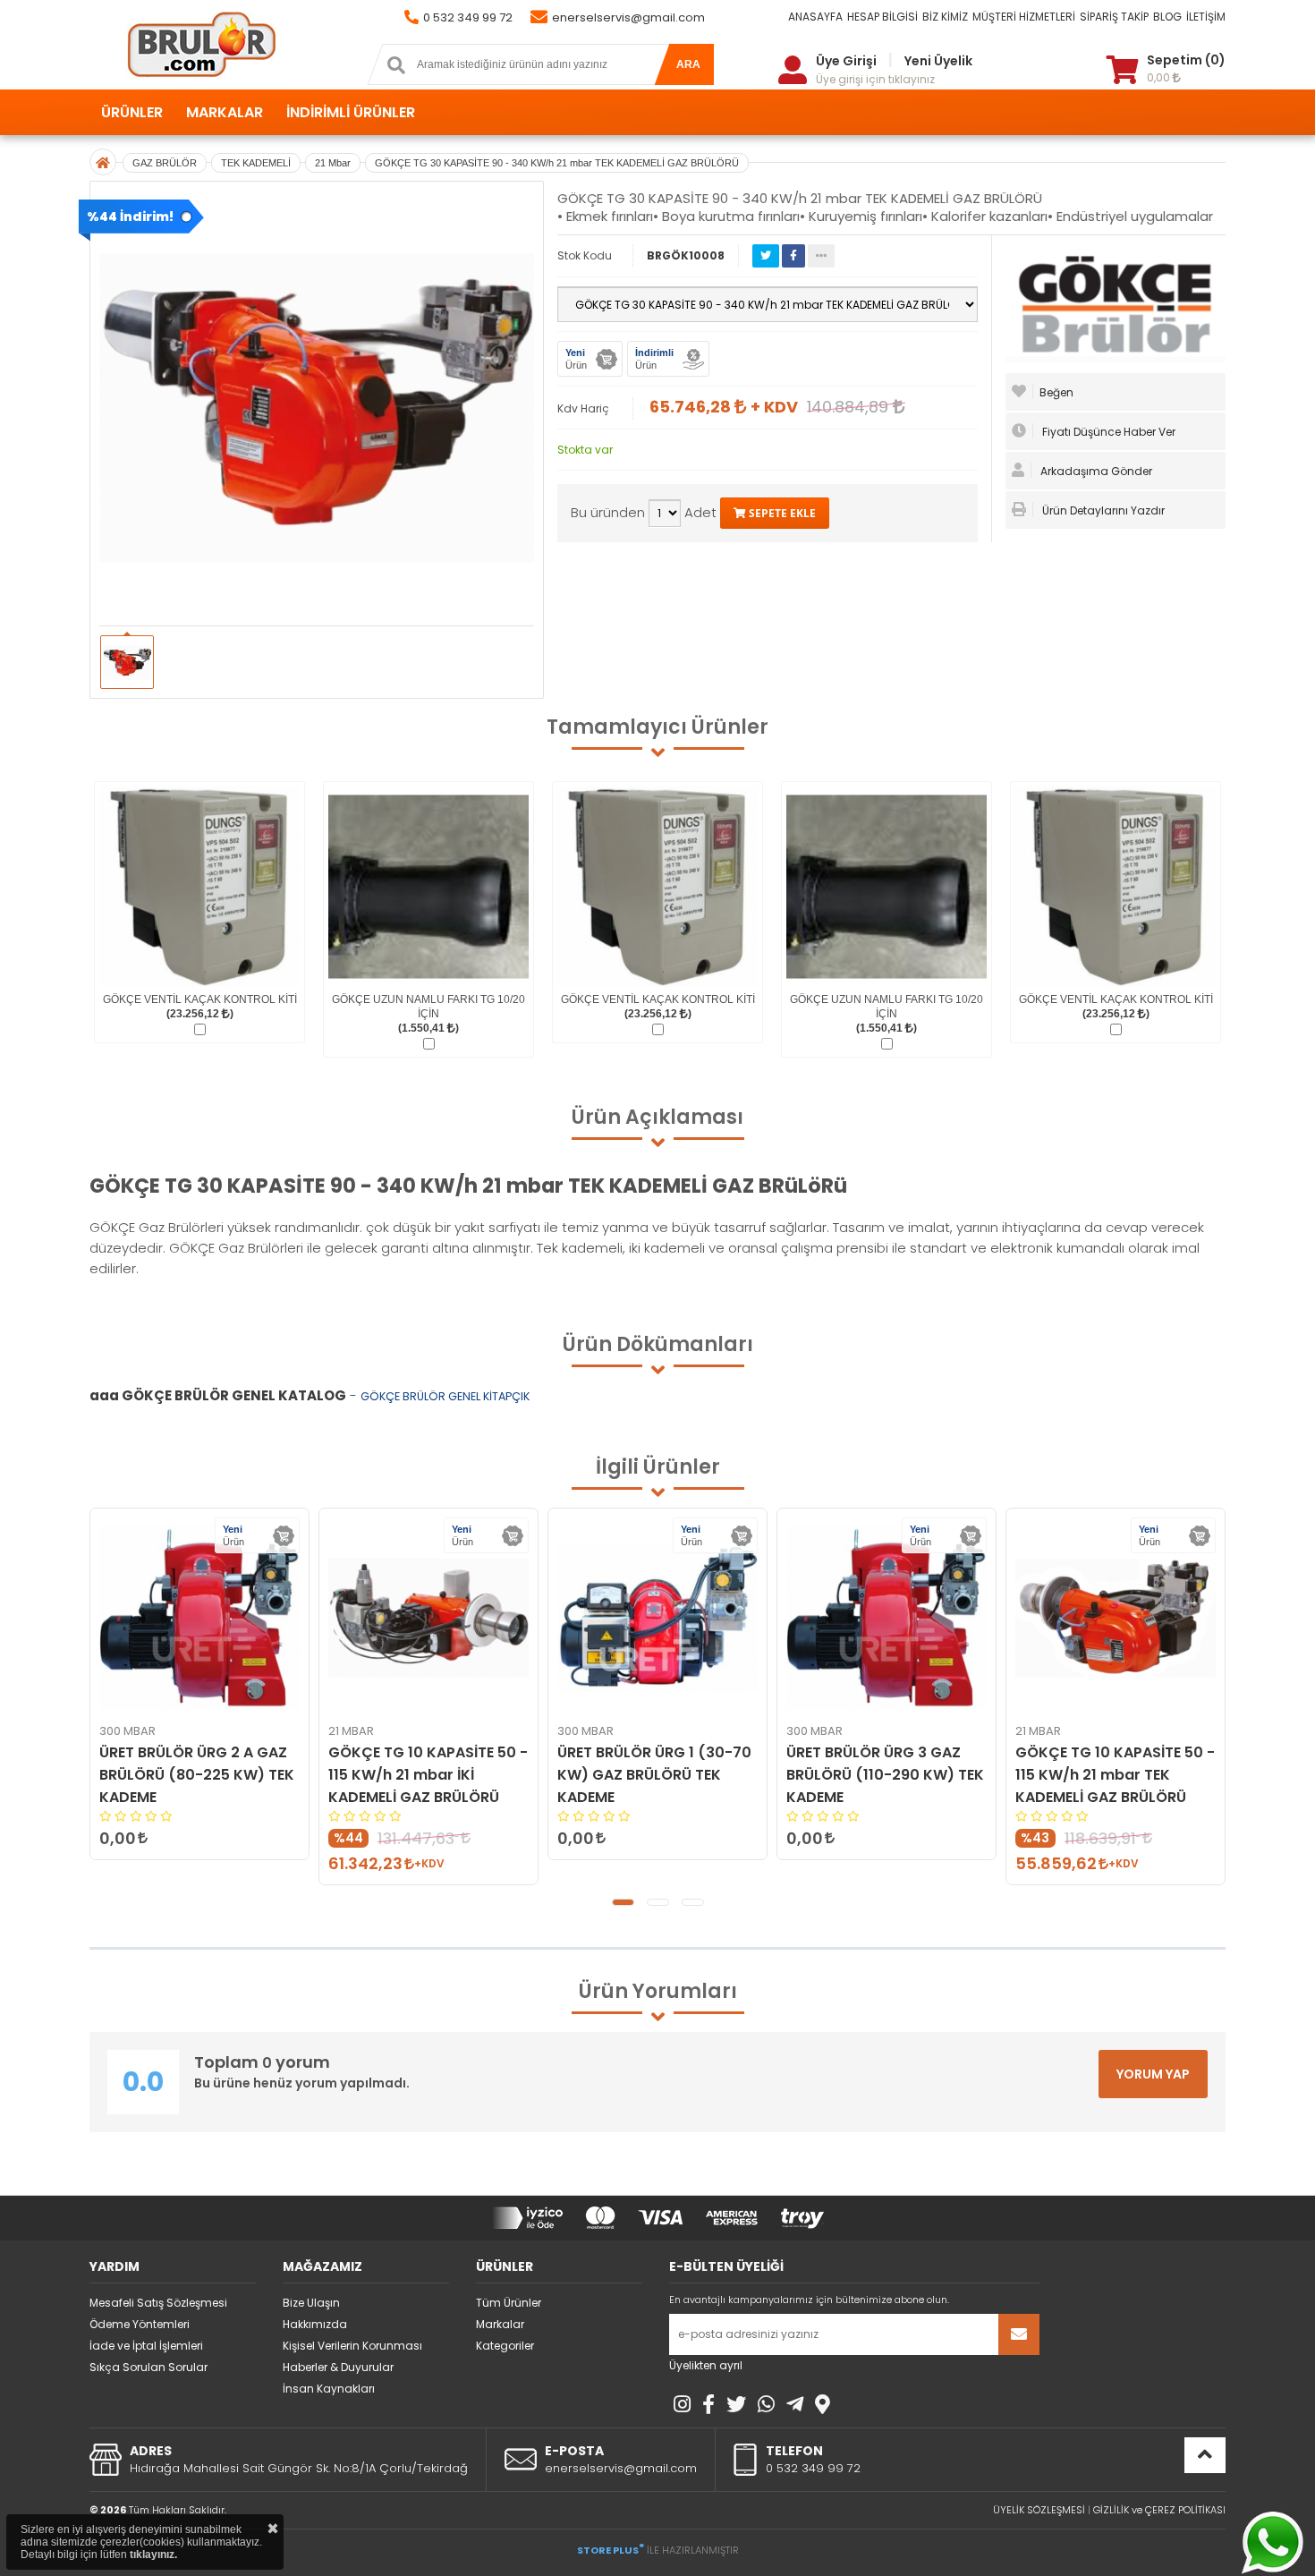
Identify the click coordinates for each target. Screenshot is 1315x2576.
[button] (623, 1902)
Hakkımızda (315, 2324)
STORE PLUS (611, 2550)
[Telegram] (795, 2404)
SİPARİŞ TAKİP (1114, 17)
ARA (688, 64)
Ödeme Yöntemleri (140, 2324)
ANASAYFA (815, 17)
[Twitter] (736, 2404)
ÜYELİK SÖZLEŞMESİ (1039, 2510)
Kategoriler (505, 2346)
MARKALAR (225, 112)
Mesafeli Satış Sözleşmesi (158, 2303)
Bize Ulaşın (311, 2303)
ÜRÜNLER (132, 112)
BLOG (1167, 17)
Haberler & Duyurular (338, 2367)
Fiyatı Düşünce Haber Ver (1107, 432)
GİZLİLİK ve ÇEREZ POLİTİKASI (1159, 2510)
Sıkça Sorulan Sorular (148, 2367)
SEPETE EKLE (781, 513)
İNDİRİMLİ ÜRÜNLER (351, 112)
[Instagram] (682, 2404)
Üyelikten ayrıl (706, 2365)
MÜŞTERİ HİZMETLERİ (1024, 17)
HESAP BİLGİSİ (882, 17)
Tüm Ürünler (509, 2303)
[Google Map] (823, 2404)
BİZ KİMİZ (945, 17)
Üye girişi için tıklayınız (875, 79)
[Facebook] (708, 2404)
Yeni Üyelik (938, 61)
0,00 (1160, 77)
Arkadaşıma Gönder (1095, 471)
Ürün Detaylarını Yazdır (1102, 510)
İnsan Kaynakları (329, 2389)
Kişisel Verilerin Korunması (352, 2346)
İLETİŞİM (1206, 17)
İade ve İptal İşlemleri (146, 2346)
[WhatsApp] (766, 2404)
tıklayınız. (153, 2555)
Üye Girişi (846, 61)
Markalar (500, 2324)
